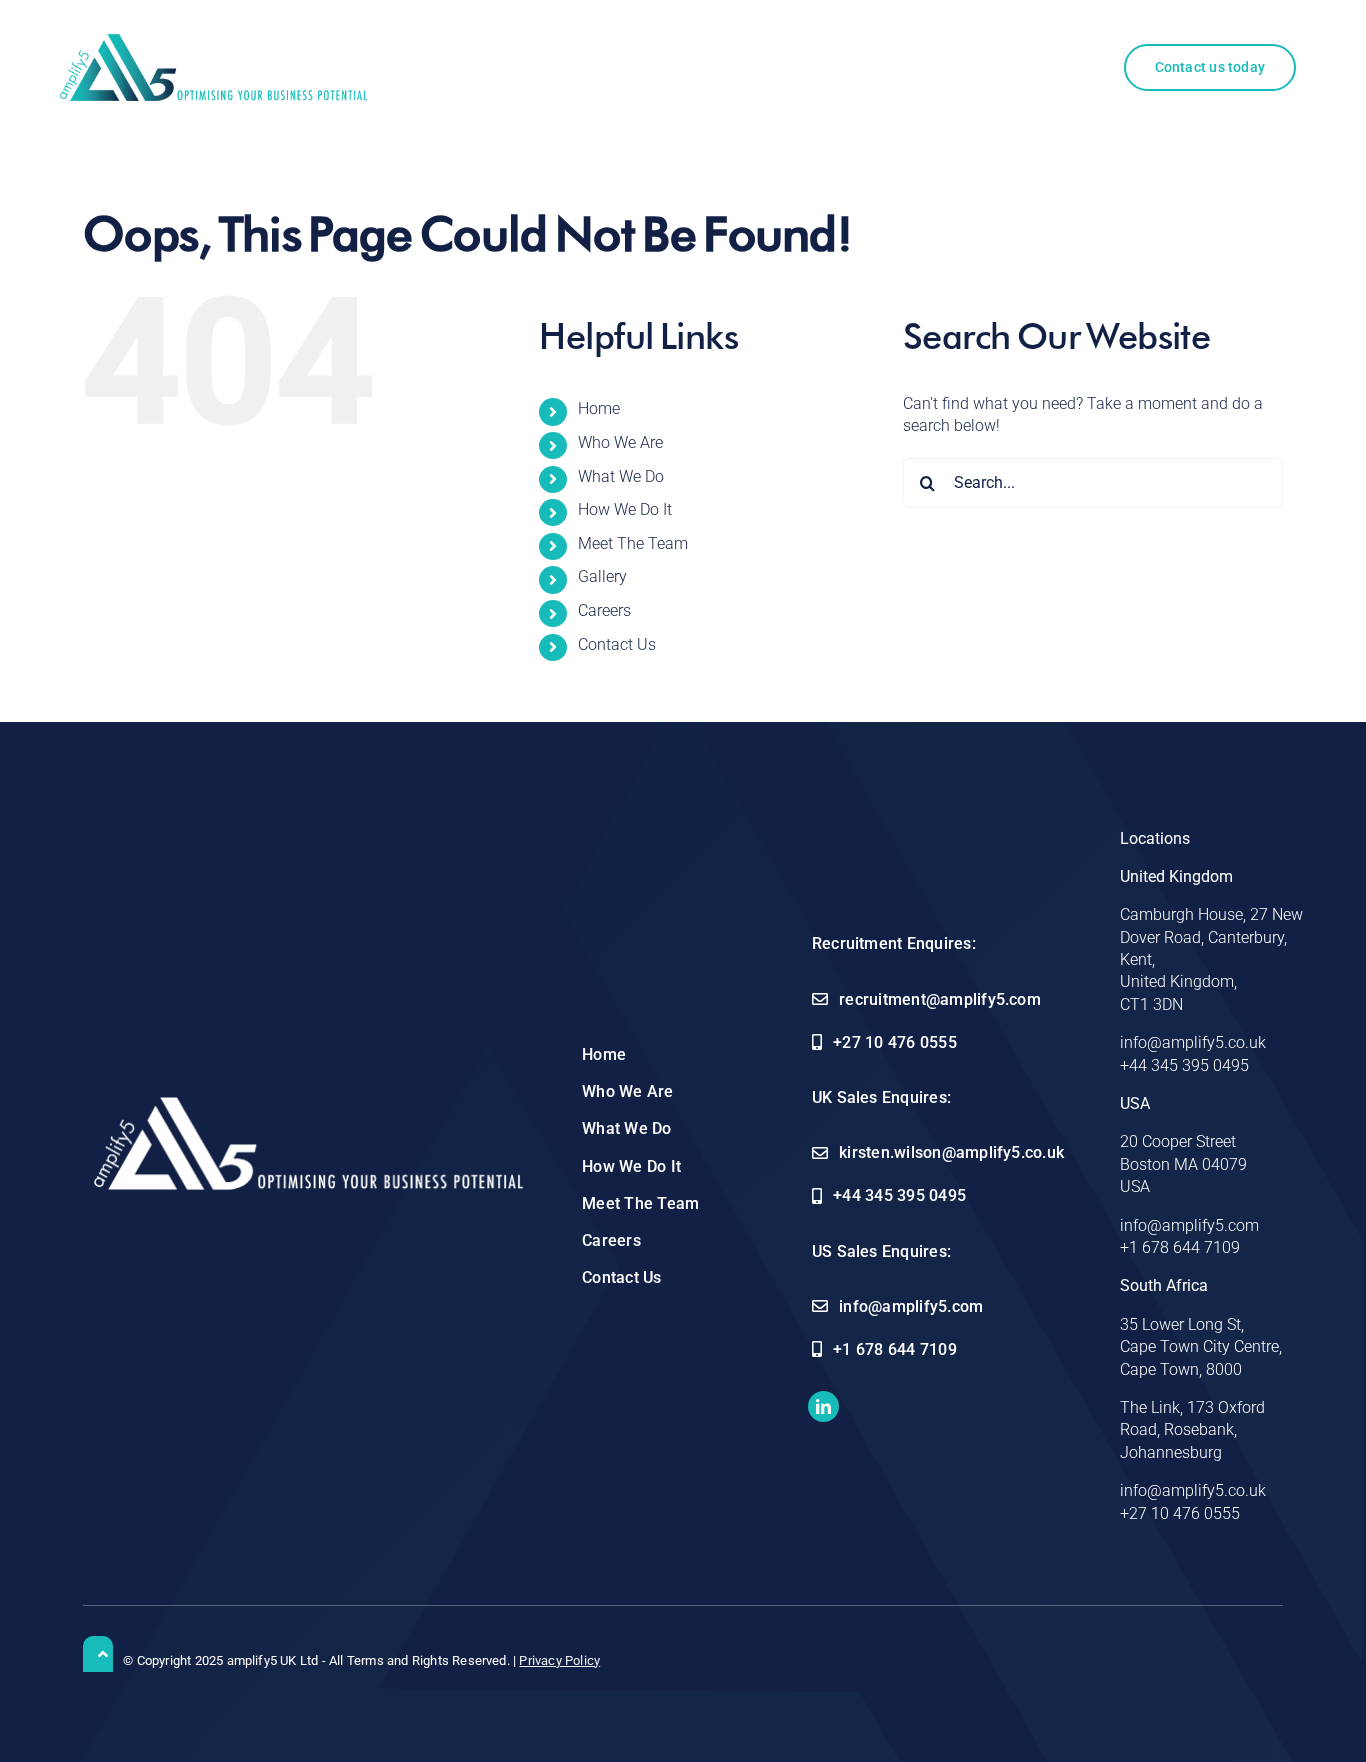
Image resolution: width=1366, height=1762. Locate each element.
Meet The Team (633, 543)
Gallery (602, 576)
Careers (604, 610)
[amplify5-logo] (213, 41)
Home (599, 408)
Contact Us (617, 644)
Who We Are (620, 442)
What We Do (621, 476)
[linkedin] (823, 1406)
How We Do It (625, 509)
